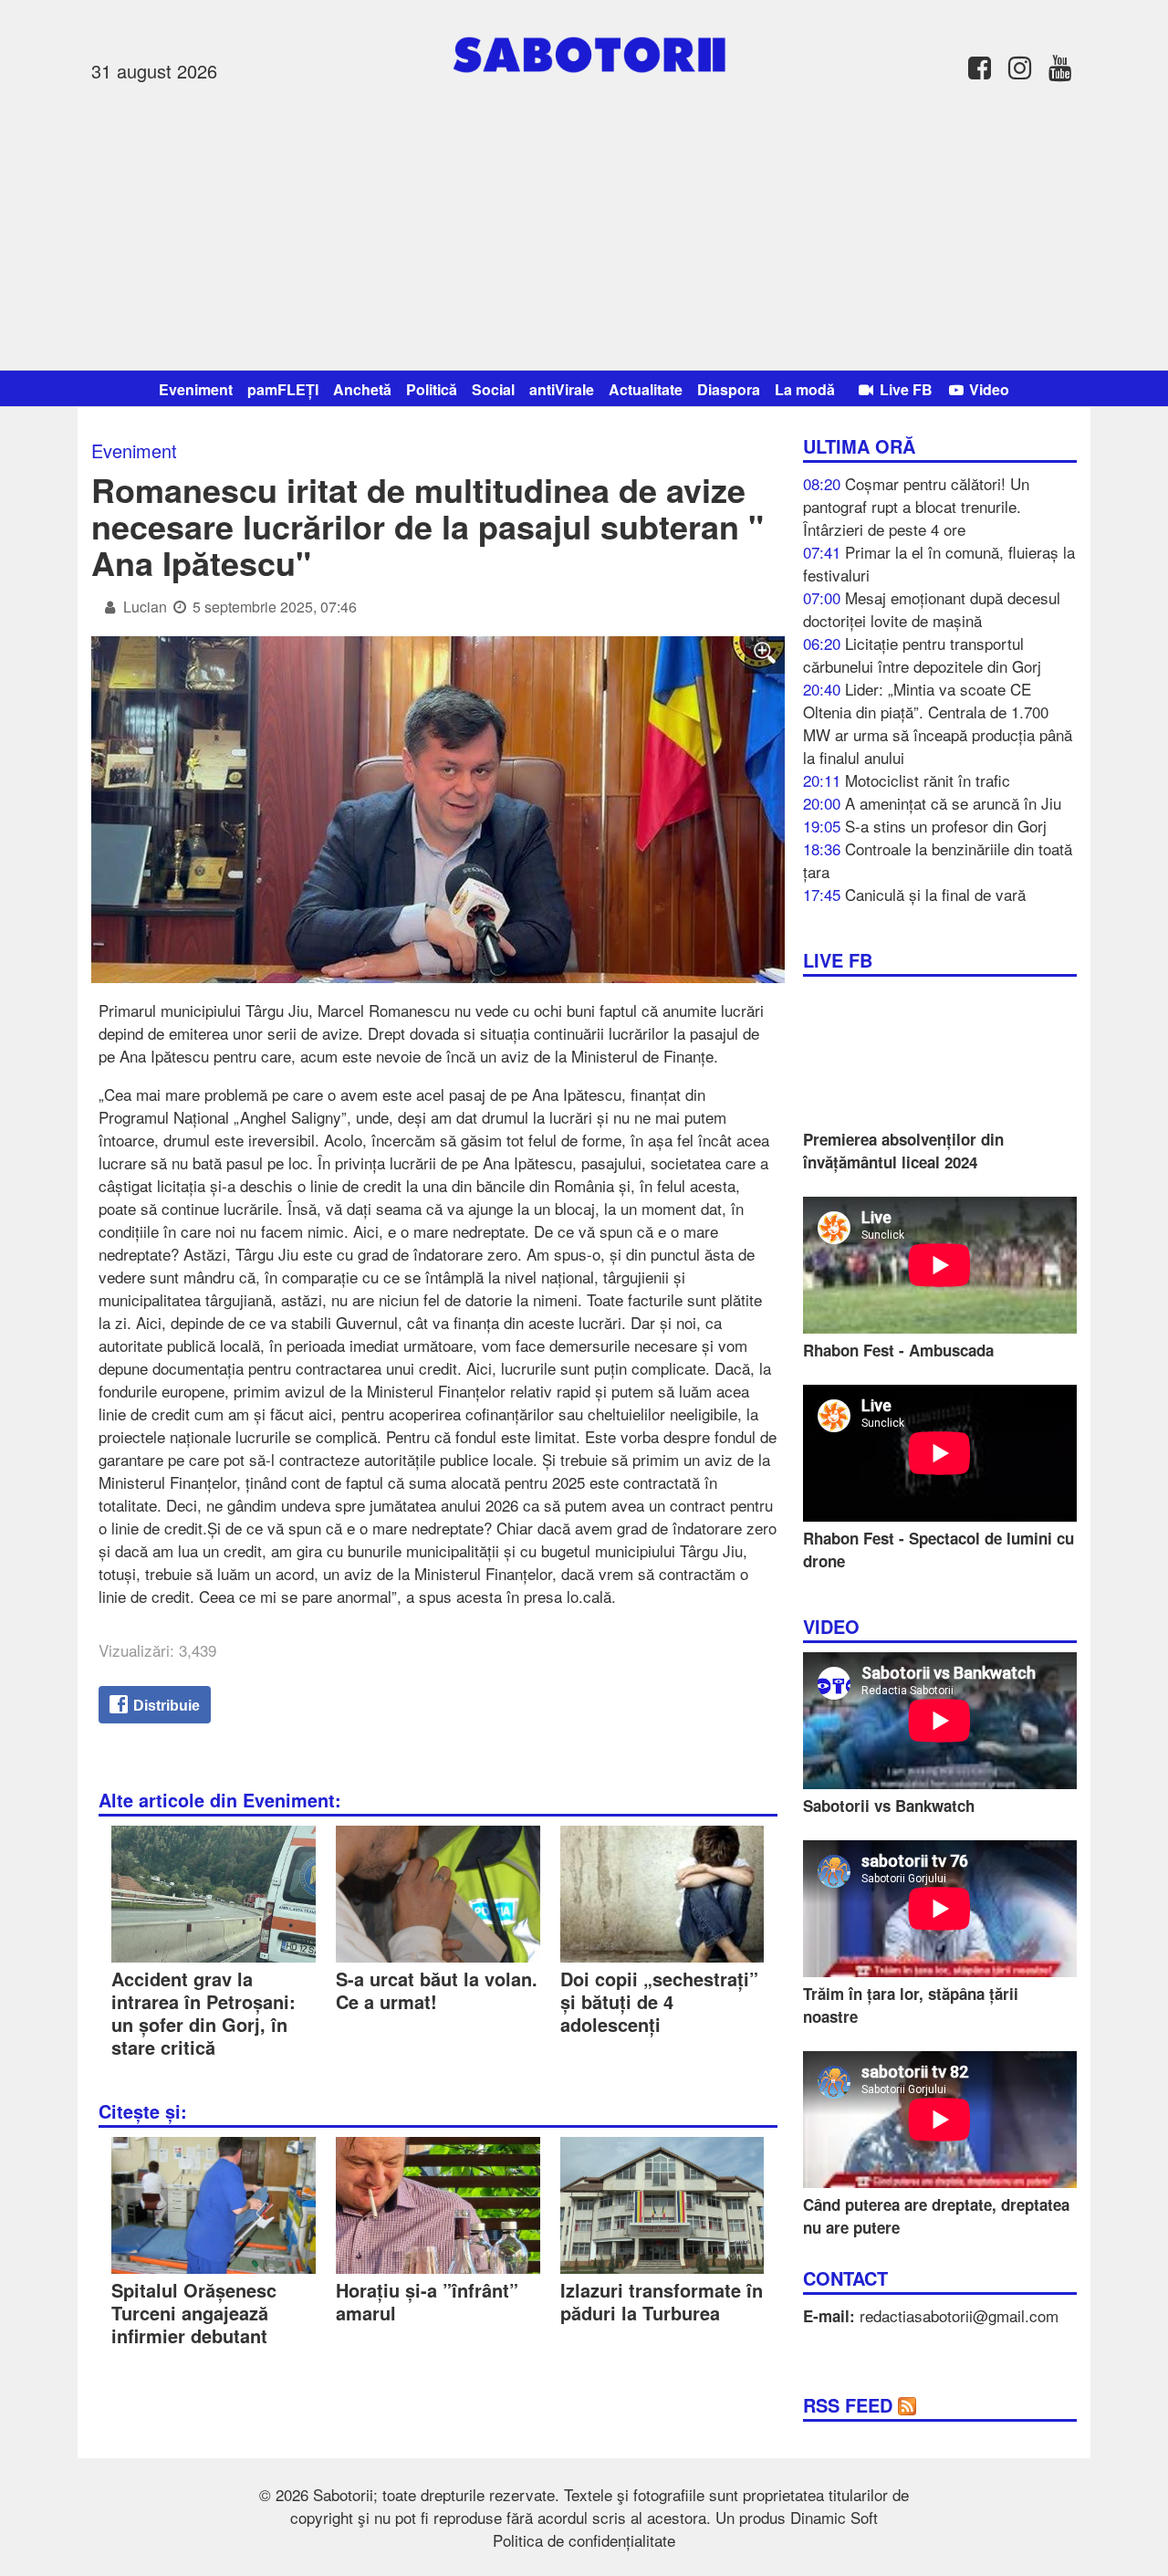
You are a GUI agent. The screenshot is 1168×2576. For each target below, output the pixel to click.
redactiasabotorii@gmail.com (959, 2315)
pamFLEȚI (283, 389)
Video (987, 389)
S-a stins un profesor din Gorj (946, 826)
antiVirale (562, 389)
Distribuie (165, 1706)
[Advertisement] (584, 224)
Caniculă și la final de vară (935, 894)
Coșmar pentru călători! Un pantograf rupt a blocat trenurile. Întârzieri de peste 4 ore (916, 506)
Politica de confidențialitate (584, 2540)
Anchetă (362, 389)
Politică (432, 389)
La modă (805, 389)
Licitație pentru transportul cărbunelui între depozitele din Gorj (922, 654)
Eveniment (196, 389)
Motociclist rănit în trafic (928, 780)
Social (493, 389)
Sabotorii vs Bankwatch (889, 1806)
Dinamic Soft (834, 2517)
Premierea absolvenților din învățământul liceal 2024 (903, 1151)
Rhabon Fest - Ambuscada (898, 1350)
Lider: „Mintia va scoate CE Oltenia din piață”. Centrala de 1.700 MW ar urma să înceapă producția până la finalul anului (938, 723)
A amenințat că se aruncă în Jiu (953, 803)
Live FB (904, 389)
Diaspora (729, 389)
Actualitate (646, 389)
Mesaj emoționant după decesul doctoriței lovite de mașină (932, 609)
